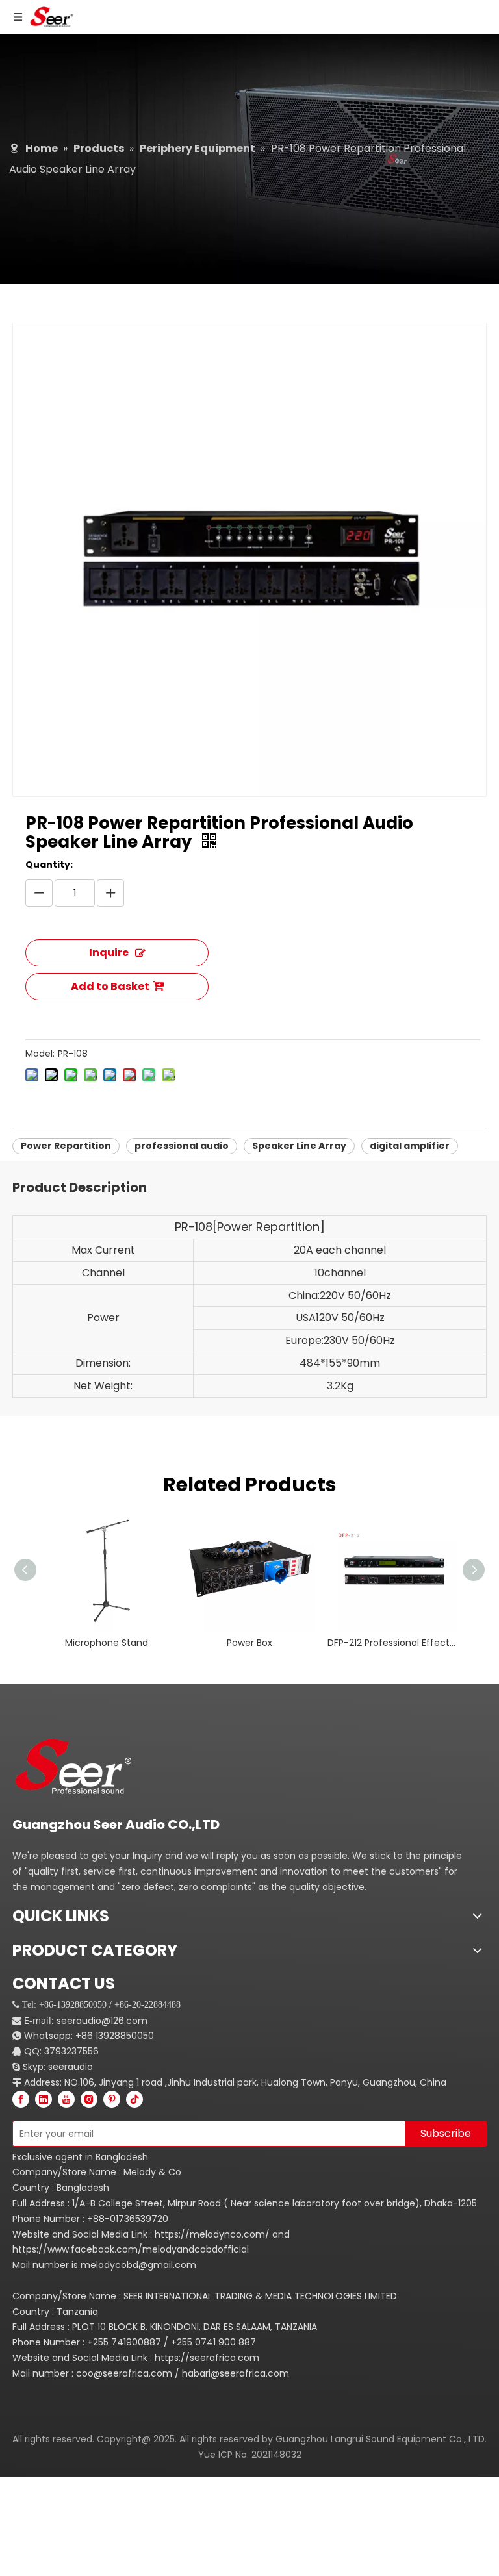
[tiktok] (134, 2099)
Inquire (109, 953)
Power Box (249, 1643)
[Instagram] (89, 2099)
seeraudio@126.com (102, 2021)
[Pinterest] (112, 2099)
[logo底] (81, 1766)
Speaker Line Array (299, 1146)
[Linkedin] (44, 2099)
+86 (84, 2036)
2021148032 (276, 2455)
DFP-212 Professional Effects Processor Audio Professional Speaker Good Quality (392, 1643)
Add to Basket (110, 986)
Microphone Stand (107, 1643)
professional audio (182, 1146)
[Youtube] (66, 2099)
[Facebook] (21, 2099)
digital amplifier (410, 1146)
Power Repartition (66, 1146)
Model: (40, 1054)
